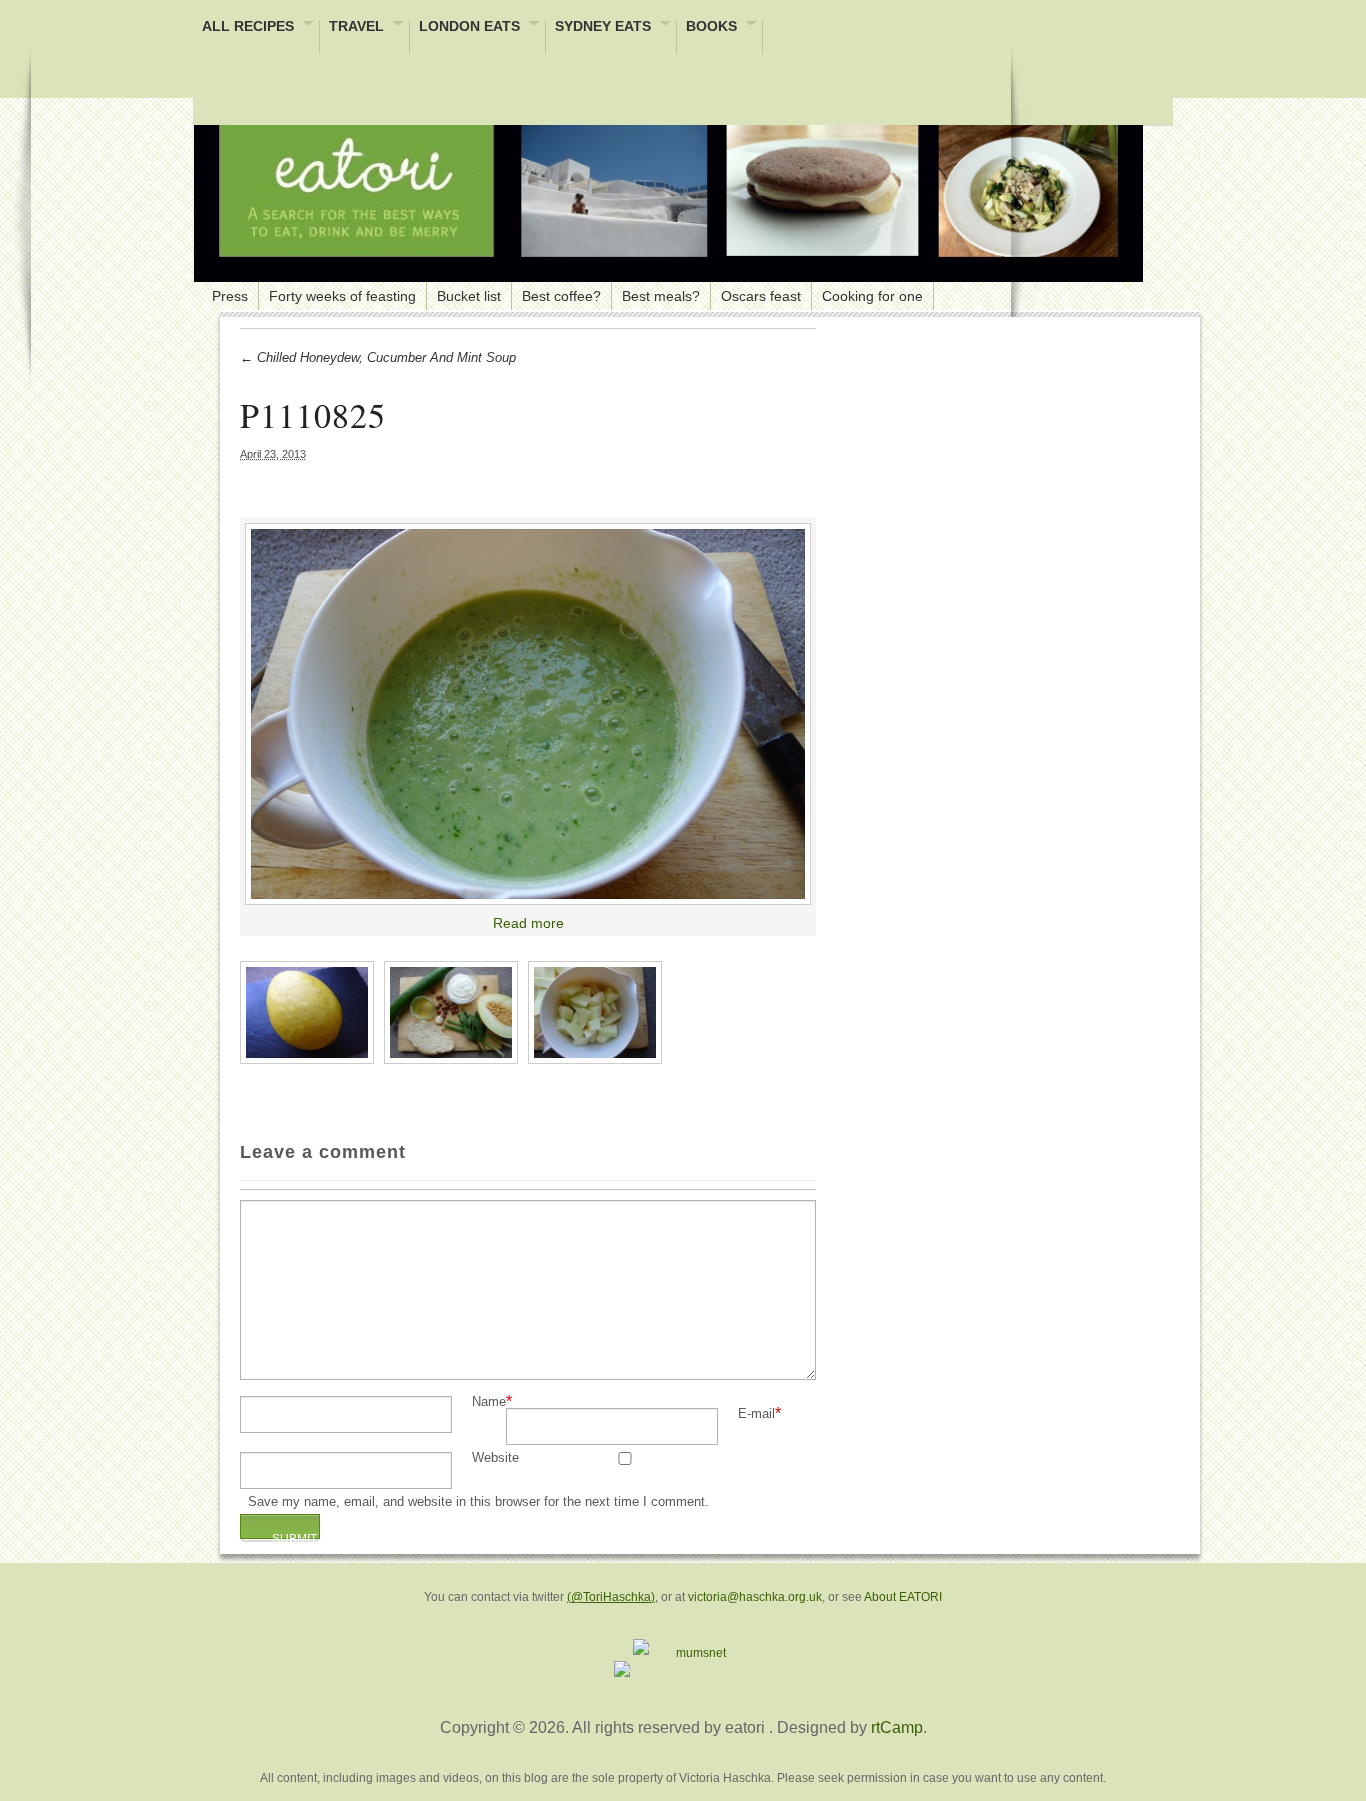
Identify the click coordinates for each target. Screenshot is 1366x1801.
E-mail (756, 1414)
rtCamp (897, 1727)
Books (711, 27)
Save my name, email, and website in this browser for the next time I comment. (478, 1502)
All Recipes (248, 27)
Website (495, 1458)
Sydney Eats (603, 27)
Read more (528, 923)
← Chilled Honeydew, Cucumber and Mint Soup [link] (378, 357)
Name (489, 1402)
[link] (528, 714)
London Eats (469, 27)
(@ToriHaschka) (611, 1597)
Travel (356, 27)
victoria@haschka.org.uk (755, 1597)
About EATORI (903, 1597)
